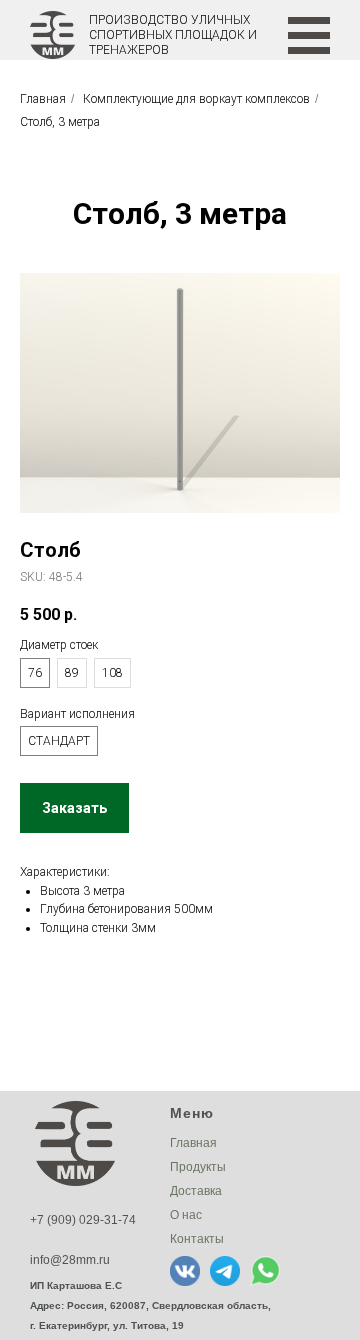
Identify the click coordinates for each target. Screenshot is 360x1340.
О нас (186, 1215)
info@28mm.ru (70, 1260)
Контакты (197, 1239)
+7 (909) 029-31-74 (83, 1220)
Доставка (196, 1191)
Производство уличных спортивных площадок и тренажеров (173, 35)
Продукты (198, 1167)
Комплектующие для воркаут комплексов (196, 99)
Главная (43, 99)
